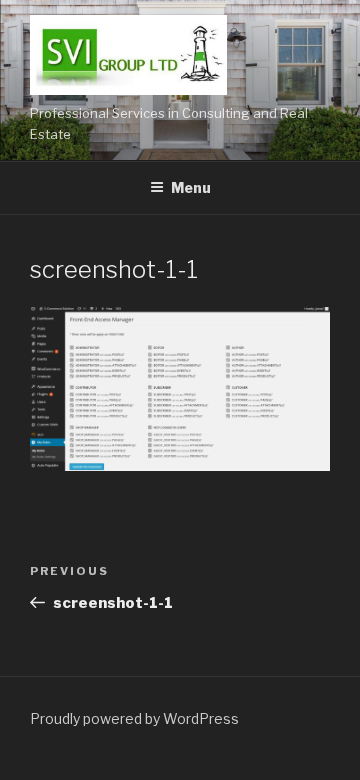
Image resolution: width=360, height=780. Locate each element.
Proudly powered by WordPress (134, 718)
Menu (191, 187)
